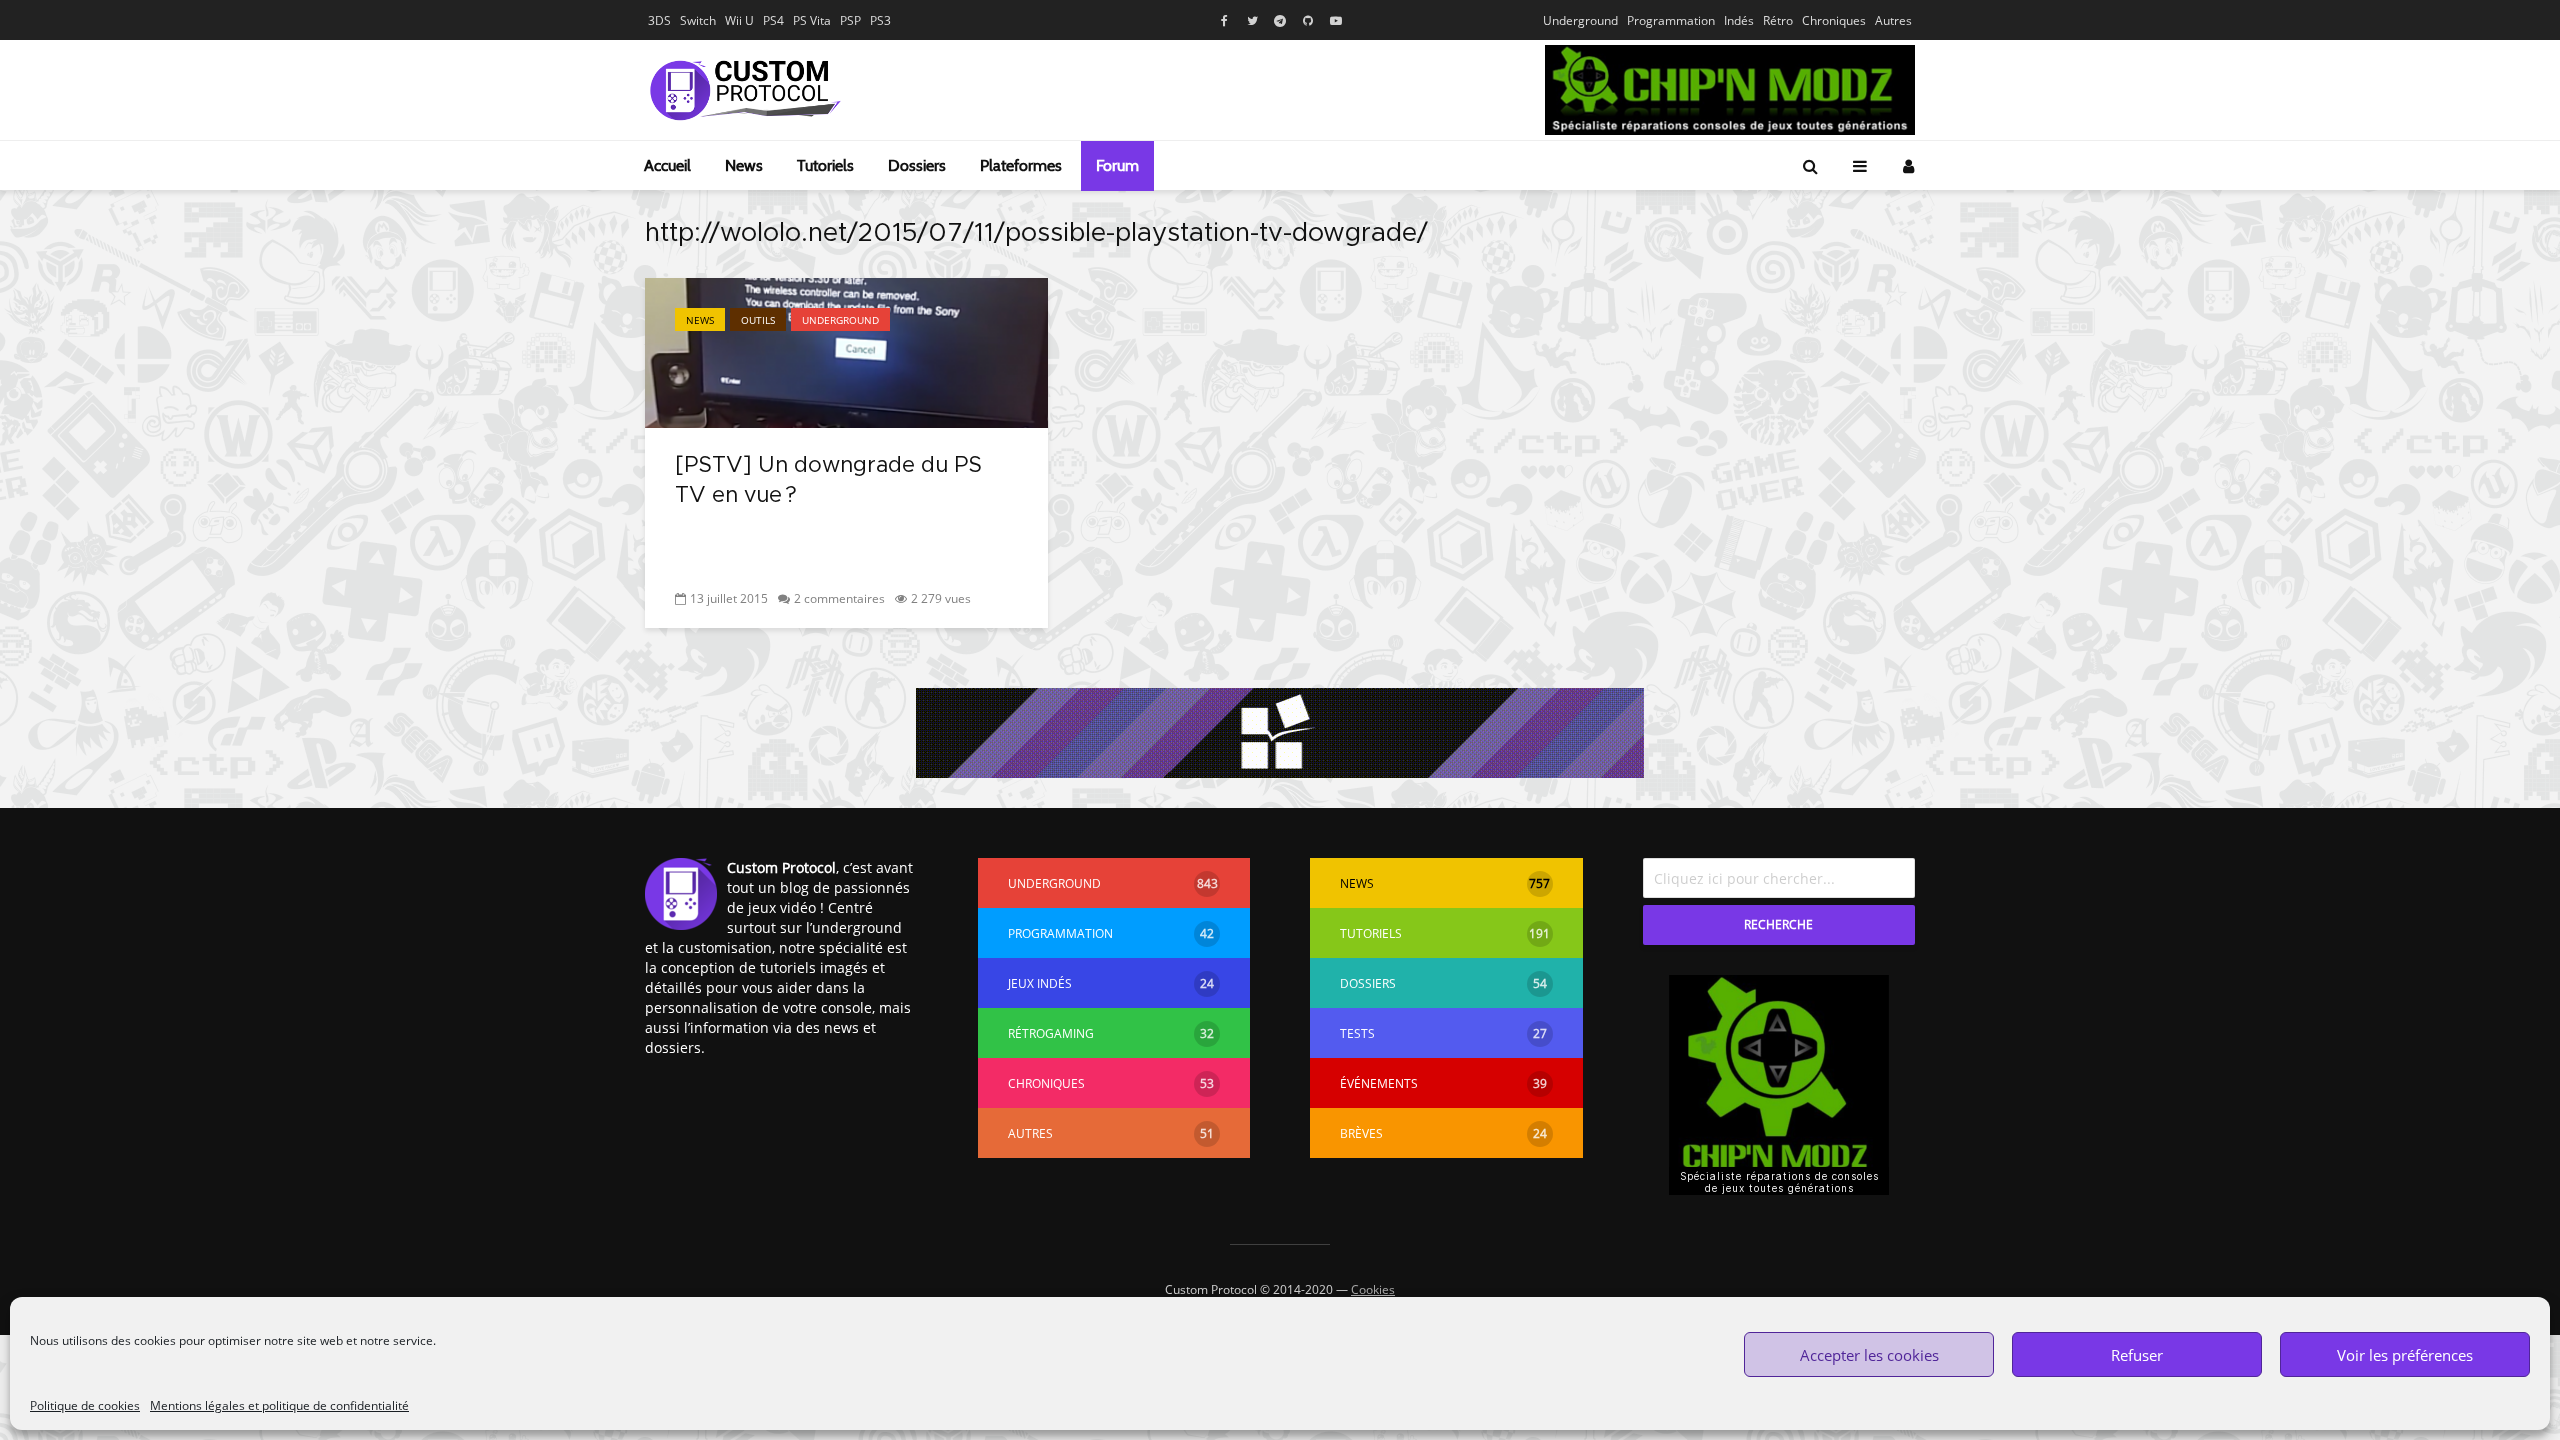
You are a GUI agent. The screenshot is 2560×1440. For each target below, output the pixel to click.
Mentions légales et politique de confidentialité (279, 1405)
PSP (850, 20)
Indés (1739, 20)
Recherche (1778, 924)
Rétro (1778, 20)
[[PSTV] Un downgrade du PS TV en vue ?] (846, 351)
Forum (1117, 165)
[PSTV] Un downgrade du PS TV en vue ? (828, 481)
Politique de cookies (85, 1405)
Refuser (2137, 1355)
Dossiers (917, 165)
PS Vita (812, 20)
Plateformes (1021, 165)
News (744, 165)
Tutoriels (825, 165)
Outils (758, 320)
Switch (698, 20)
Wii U (739, 20)
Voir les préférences (2405, 1355)
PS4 (773, 20)
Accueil (667, 165)
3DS (659, 20)
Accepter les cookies (1869, 1355)
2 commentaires (839, 598)
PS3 (880, 20)
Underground (1580, 20)
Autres (1893, 20)
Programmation (1671, 20)
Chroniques (1834, 20)
